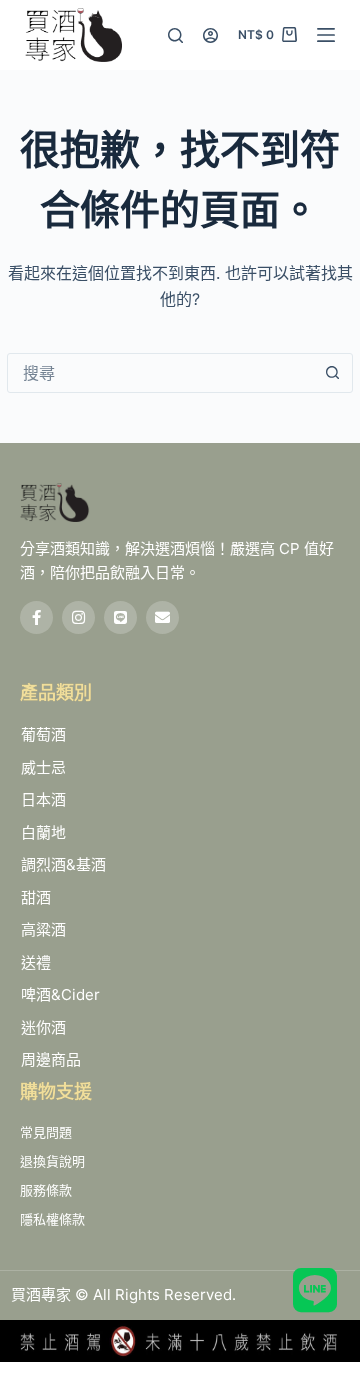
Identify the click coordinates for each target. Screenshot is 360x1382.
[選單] (326, 35)
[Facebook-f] (36, 617)
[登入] (210, 35)
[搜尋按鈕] (333, 373)
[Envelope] (162, 617)
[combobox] (161, 373)
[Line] (120, 617)
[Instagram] (78, 617)
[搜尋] (175, 35)
